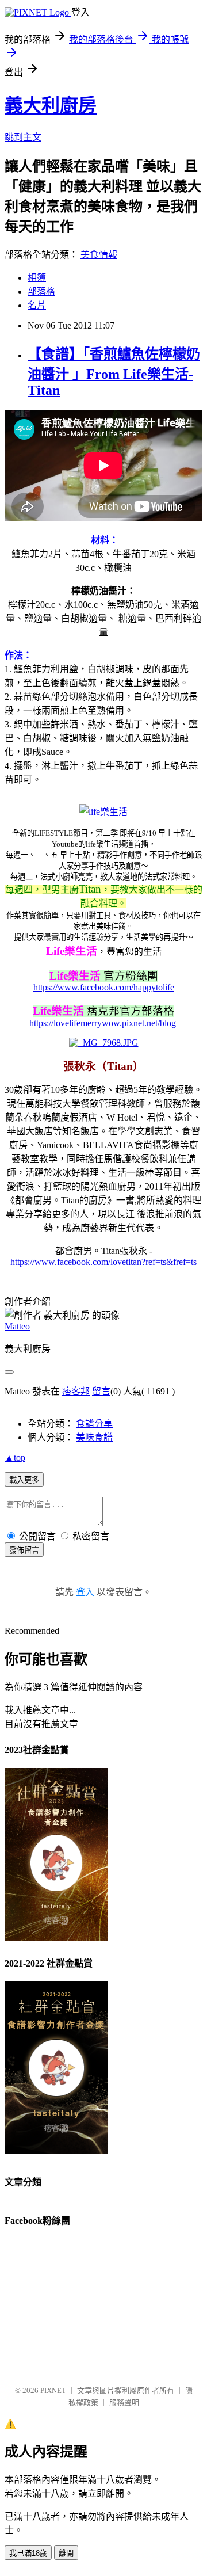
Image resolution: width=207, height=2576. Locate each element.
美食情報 (99, 255)
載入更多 (24, 1480)
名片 (37, 305)
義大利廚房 (51, 105)
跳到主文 (23, 137)
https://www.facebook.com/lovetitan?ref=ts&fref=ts (103, 1262)
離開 (66, 2553)
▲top (15, 1457)
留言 (101, 1391)
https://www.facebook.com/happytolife (104, 987)
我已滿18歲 (28, 2553)
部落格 (41, 291)
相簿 (37, 278)
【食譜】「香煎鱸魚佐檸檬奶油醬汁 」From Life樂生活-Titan (114, 372)
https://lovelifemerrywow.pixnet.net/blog (103, 1023)
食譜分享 (94, 1424)
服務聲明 (124, 2402)
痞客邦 (76, 1391)
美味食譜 (94, 1437)
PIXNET (53, 2390)
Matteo (17, 1326)
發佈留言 (24, 1550)
